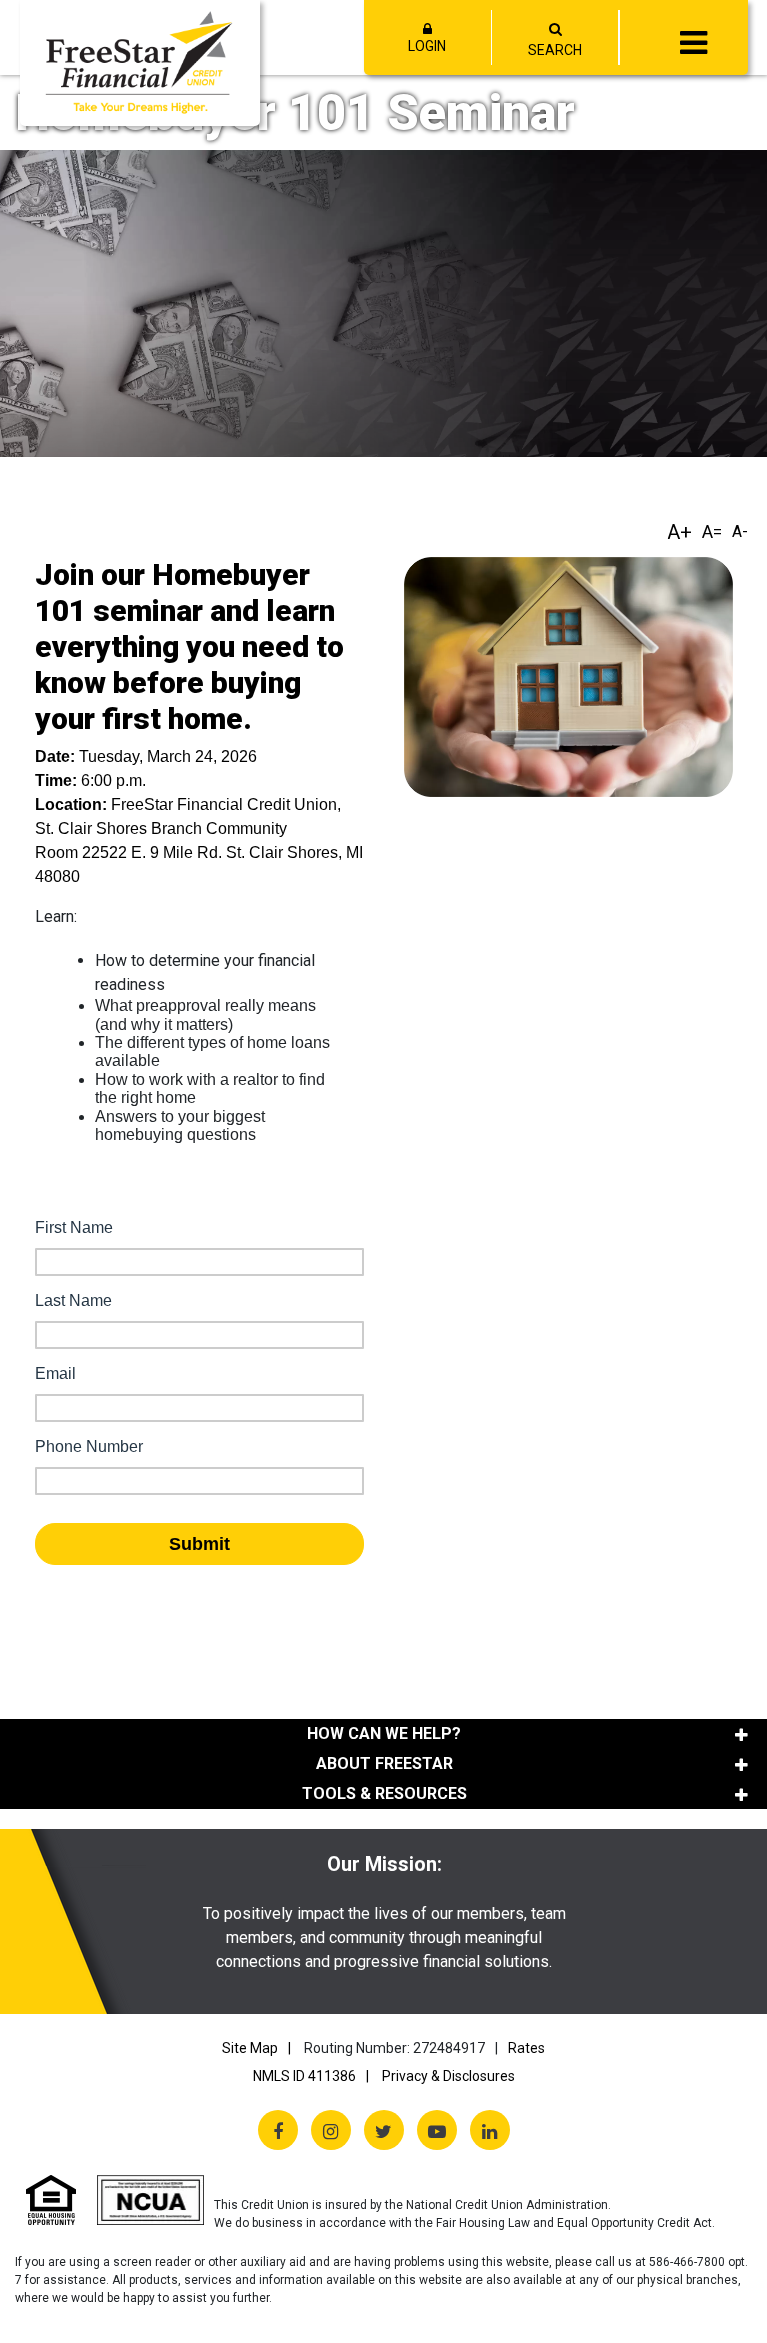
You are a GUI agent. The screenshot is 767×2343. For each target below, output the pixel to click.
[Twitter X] (384, 2130)
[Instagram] (331, 2130)
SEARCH (555, 50)
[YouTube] (437, 2130)
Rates (526, 2048)
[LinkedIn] (490, 2130)
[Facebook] (278, 2130)
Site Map (250, 2048)
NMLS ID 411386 (304, 2076)
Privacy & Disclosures (448, 2076)
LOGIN (427, 46)
